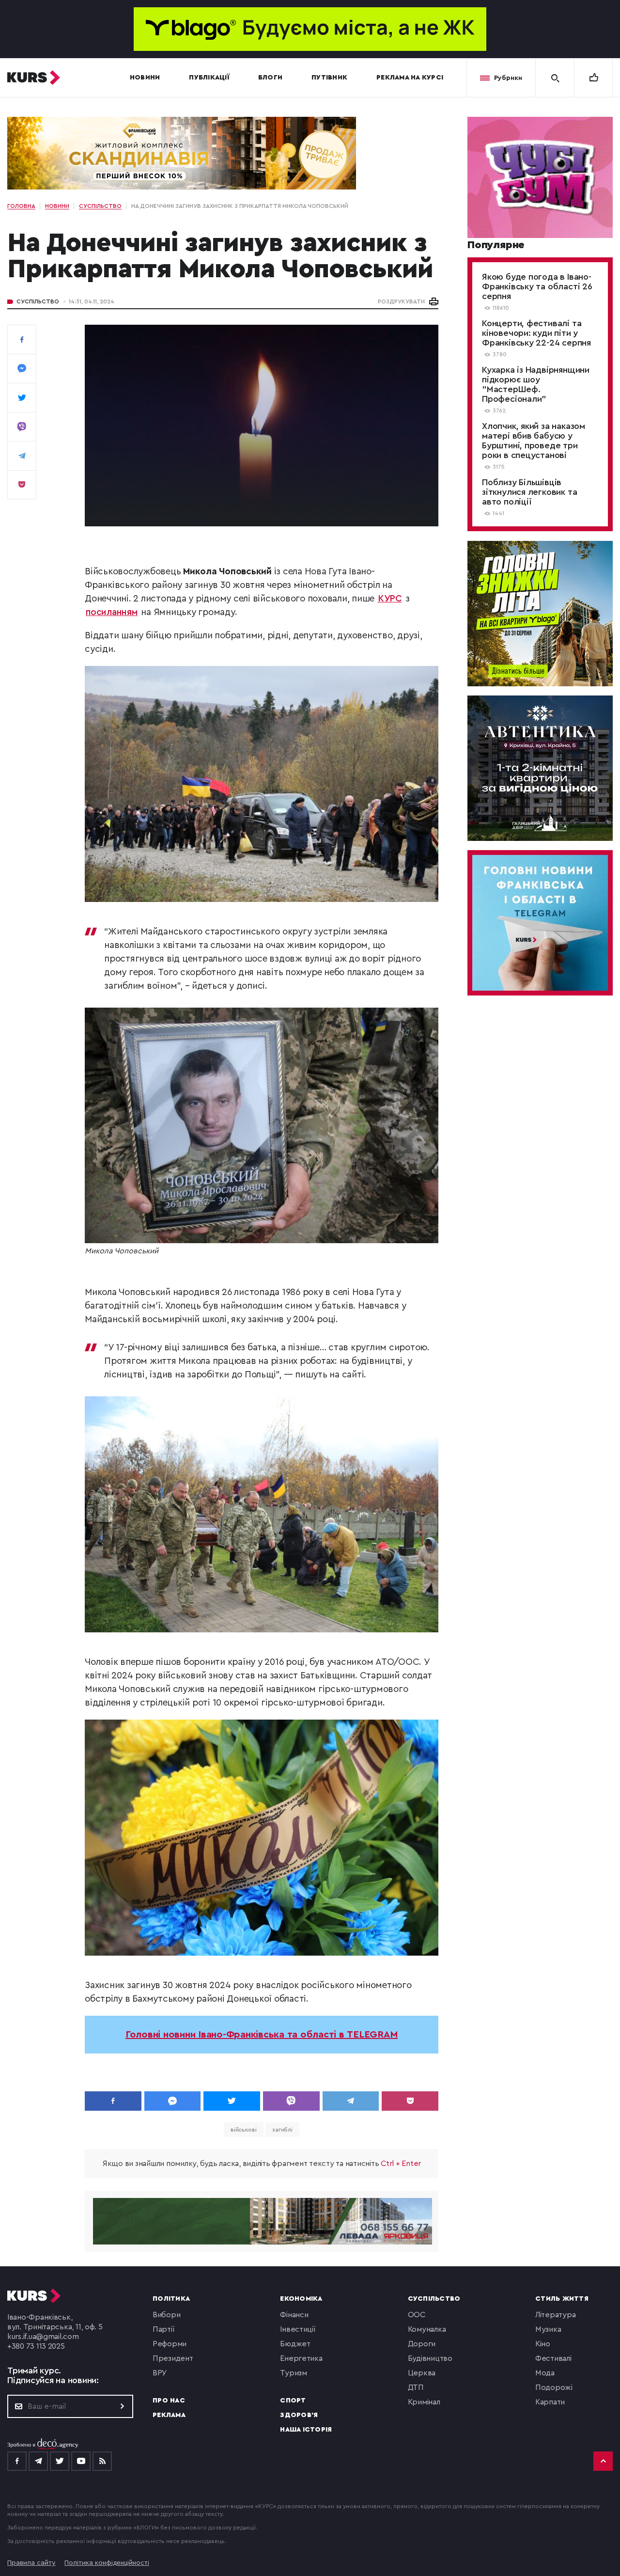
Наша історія (306, 2430)
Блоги (270, 78)
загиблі (282, 2130)
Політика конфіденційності (107, 2563)
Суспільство (38, 301)
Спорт (293, 2401)
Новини (145, 78)
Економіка (301, 2299)
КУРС (390, 599)
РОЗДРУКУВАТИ (401, 301)
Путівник (329, 78)
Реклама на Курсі (410, 78)
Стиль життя (562, 2299)
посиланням (112, 612)
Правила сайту (31, 2563)
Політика (171, 2299)
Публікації (209, 78)
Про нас (169, 2401)
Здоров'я (299, 2415)
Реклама (169, 2415)
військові (244, 2130)
